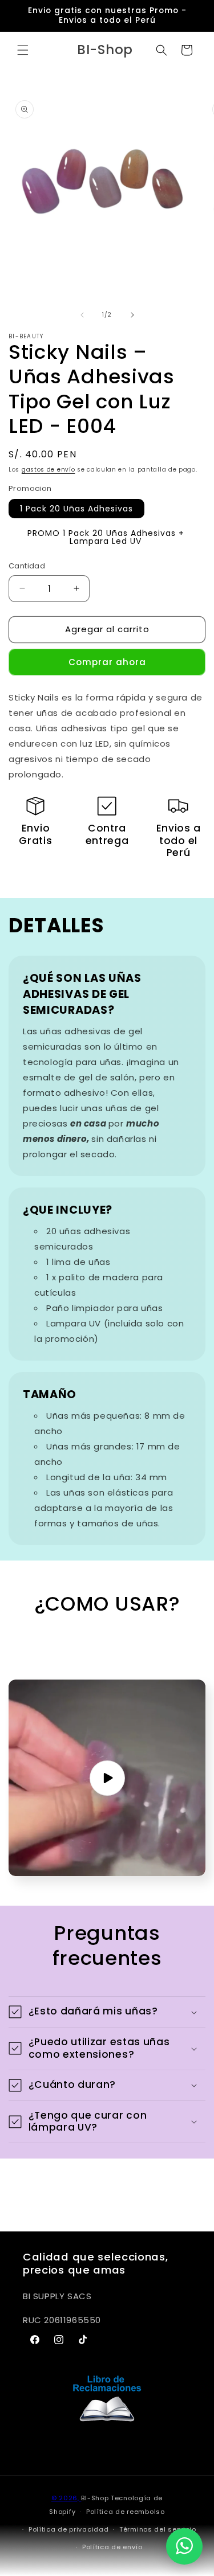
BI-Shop (95, 2498)
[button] (23, 50)
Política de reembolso (126, 2512)
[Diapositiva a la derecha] (132, 315)
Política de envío (112, 2547)
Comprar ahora (107, 662)
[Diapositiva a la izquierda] (82, 315)
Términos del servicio (158, 2529)
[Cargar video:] (107, 1778)
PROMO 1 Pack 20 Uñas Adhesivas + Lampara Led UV (106, 537)
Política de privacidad (68, 2529)
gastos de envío (49, 470)
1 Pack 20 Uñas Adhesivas (76, 509)
